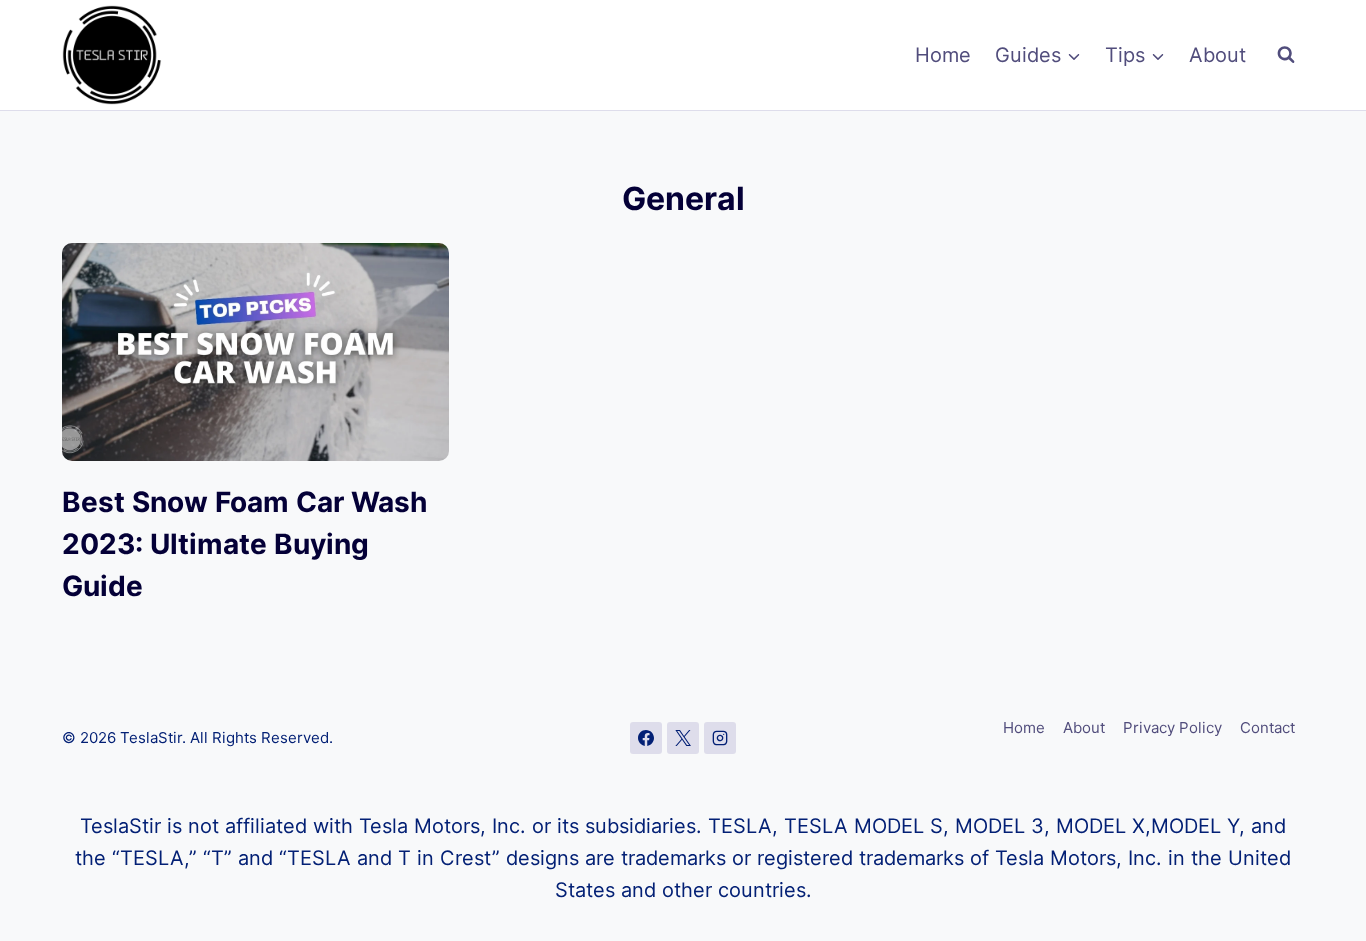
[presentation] (255, 352)
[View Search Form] (1286, 55)
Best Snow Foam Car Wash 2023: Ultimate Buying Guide (244, 544)
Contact (1267, 727)
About (1217, 55)
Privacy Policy (1172, 727)
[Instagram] (720, 738)
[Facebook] (646, 738)
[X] (683, 738)
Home (943, 55)
